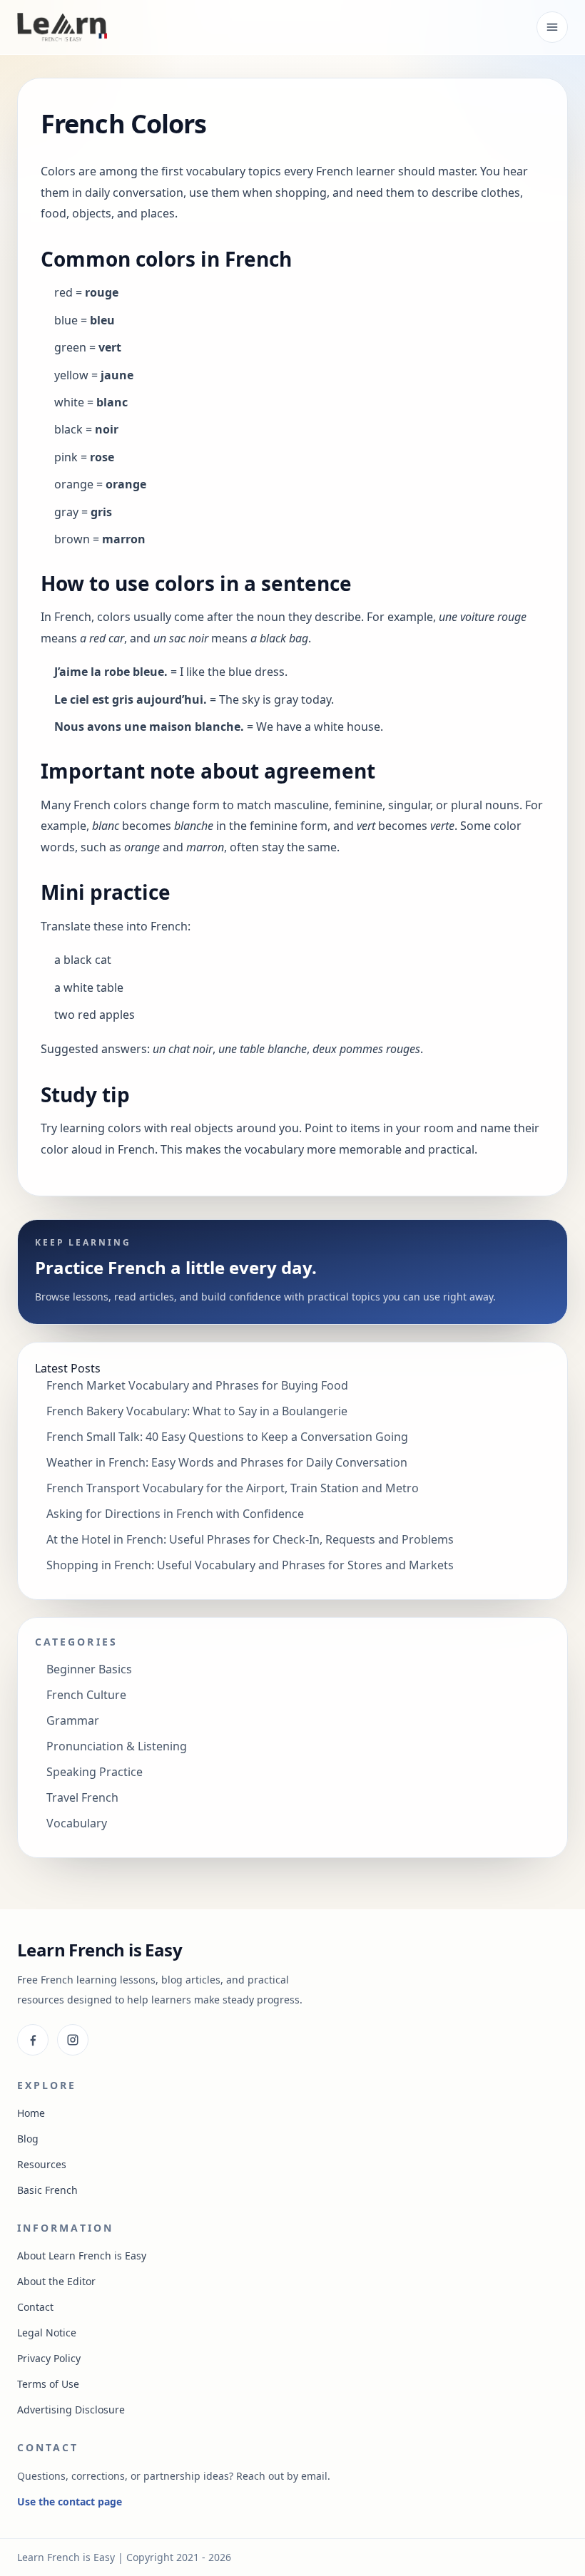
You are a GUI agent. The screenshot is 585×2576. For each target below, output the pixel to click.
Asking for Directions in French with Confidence (175, 1514)
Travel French (82, 1797)
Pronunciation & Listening (117, 1746)
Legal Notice (47, 2333)
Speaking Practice (95, 1772)
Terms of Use (48, 2384)
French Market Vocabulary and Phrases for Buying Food (197, 1385)
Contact (35, 2307)
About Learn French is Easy (82, 2256)
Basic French (47, 2190)
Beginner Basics (89, 1669)
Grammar (73, 1720)
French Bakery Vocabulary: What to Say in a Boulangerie (197, 1411)
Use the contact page (70, 2501)
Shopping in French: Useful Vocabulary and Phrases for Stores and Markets (250, 1565)
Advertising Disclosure (71, 2410)
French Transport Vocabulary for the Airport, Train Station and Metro (233, 1488)
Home (31, 2113)
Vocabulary (77, 1823)
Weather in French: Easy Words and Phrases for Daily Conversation (227, 1462)
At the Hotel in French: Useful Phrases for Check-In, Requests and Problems (250, 1539)
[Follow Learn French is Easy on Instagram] (73, 2040)
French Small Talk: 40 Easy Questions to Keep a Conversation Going (227, 1437)
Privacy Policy (49, 2358)
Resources (42, 2164)
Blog (28, 2139)
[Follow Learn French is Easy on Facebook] (33, 2040)
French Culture (86, 1695)
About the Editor (56, 2281)
